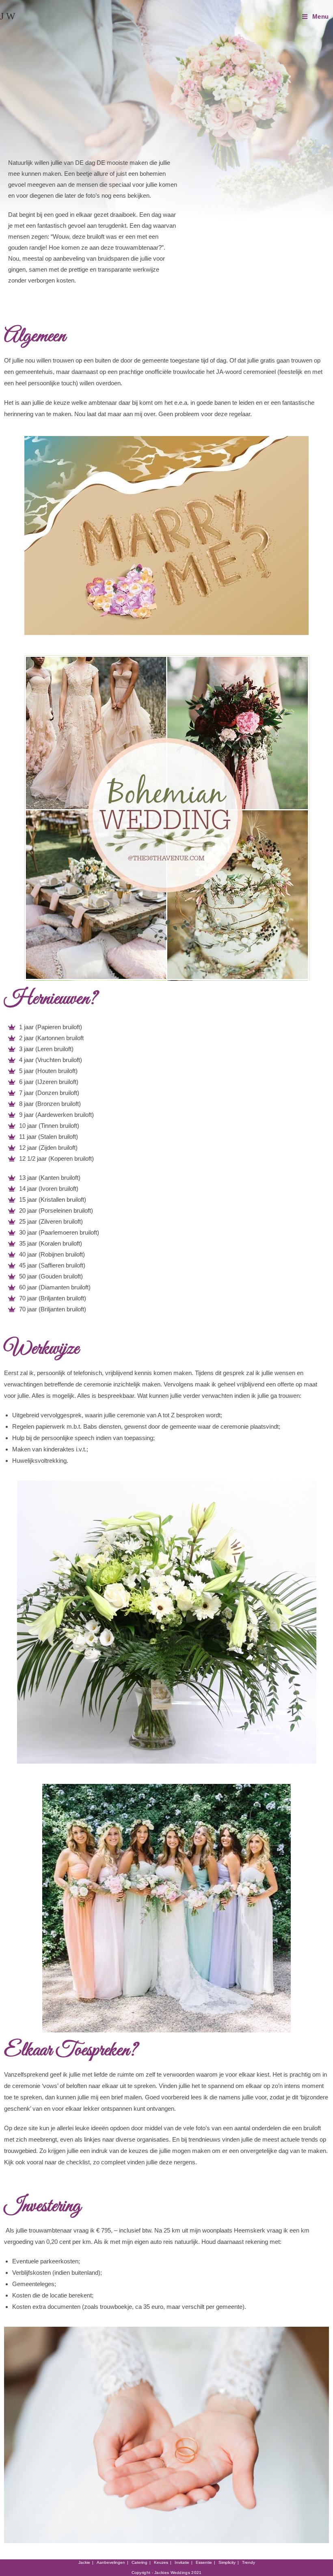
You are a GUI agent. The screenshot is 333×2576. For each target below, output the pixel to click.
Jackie (84, 2562)
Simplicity (227, 2562)
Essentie (204, 2562)
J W (8, 16)
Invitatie (182, 2562)
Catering (139, 2562)
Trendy (249, 2562)
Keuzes (161, 2562)
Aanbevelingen (111, 2562)
